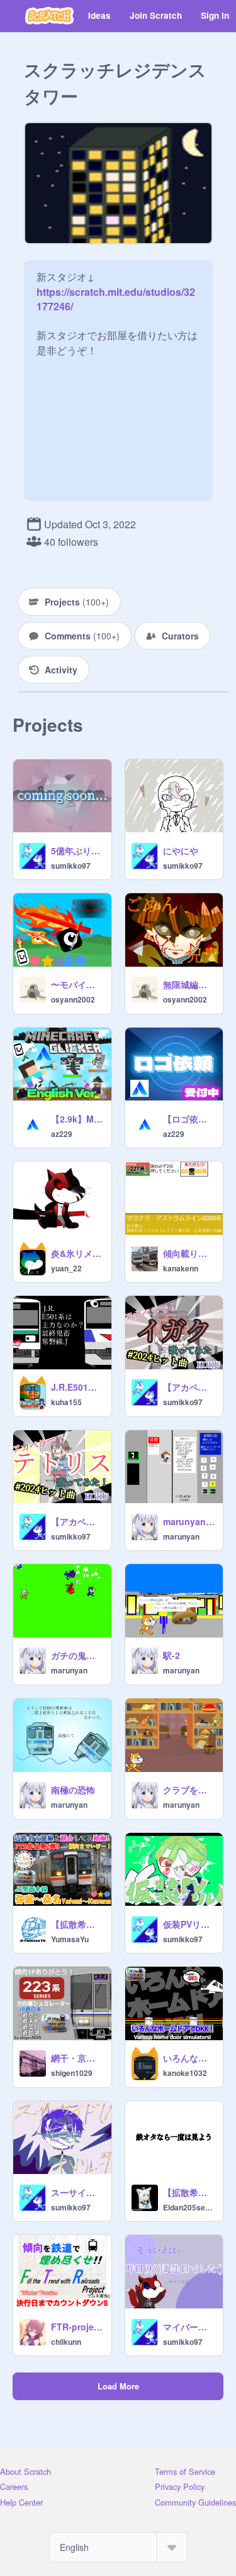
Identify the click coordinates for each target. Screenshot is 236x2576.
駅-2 (171, 1655)
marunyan (181, 1536)
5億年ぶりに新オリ (77, 851)
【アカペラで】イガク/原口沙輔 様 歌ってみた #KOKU (189, 1387)
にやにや (181, 851)
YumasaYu (70, 1939)
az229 (62, 1134)
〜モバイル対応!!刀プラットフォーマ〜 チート (77, 984)
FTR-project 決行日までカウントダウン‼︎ (77, 2327)
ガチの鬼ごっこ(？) (77, 1655)
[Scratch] (49, 16)
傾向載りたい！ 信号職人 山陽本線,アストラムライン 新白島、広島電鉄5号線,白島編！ (189, 1253)
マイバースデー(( (189, 2327)
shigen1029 (72, 2073)
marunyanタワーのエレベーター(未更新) (189, 1521)
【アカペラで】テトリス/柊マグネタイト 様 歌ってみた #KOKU (77, 1521)
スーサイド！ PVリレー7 (77, 2192)
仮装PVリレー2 (189, 1924)
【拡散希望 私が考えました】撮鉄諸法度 (189, 2192)
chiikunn (66, 2342)
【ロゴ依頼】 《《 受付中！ (189, 1119)
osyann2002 (73, 999)
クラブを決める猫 (189, 1790)
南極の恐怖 (73, 1790)
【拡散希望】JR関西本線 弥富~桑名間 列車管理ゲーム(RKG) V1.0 (77, 1924)
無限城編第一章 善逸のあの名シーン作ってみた (189, 984)
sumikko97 (71, 866)
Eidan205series (189, 2207)
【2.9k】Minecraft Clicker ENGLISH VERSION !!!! (77, 1119)
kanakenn (181, 1268)
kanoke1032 (185, 2073)
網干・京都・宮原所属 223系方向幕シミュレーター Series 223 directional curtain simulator (77, 2058)
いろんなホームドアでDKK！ (189, 2058)
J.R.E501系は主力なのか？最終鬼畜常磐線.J (77, 1387)
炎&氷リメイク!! (77, 1253)
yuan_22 (66, 1268)
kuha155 (66, 1402)
